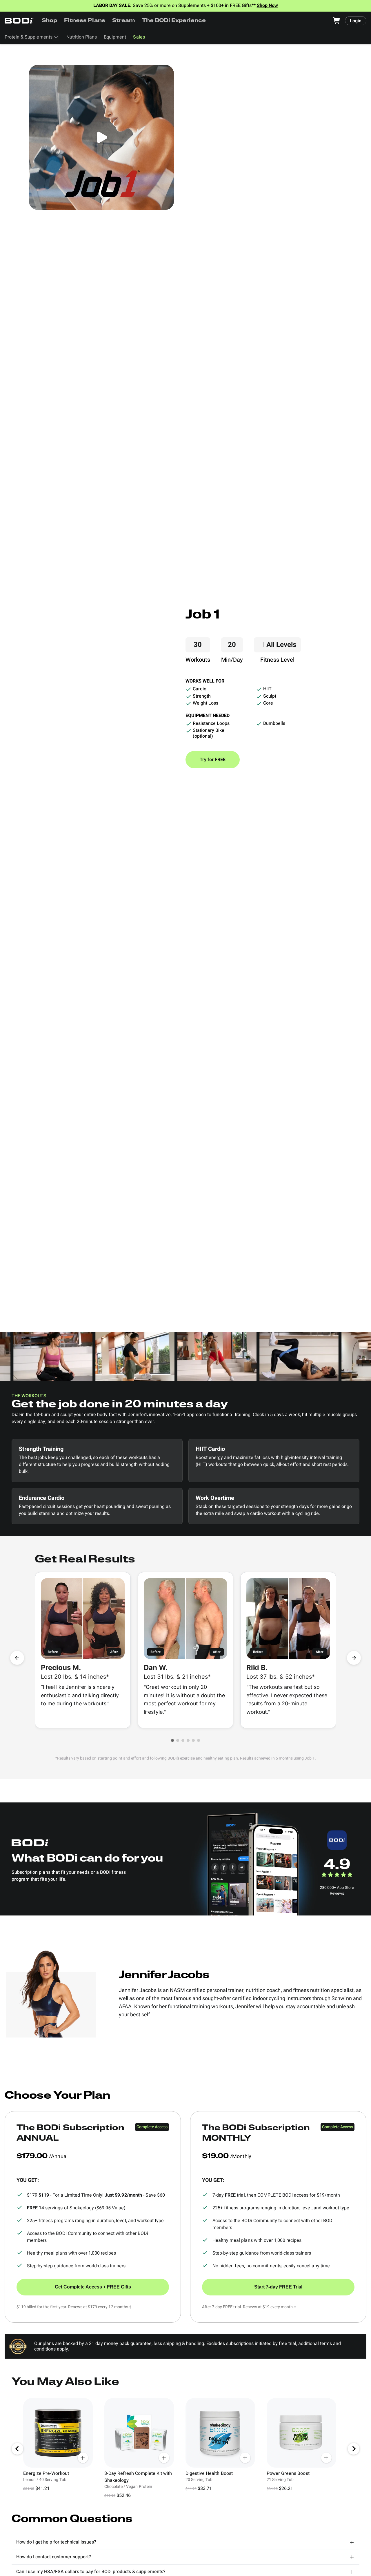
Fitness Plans (84, 21)
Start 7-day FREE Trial (278, 2287)
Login (356, 21)
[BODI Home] (19, 21)
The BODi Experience (174, 21)
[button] (172, 1740)
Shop (49, 21)
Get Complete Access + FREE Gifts (93, 2287)
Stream (124, 21)
